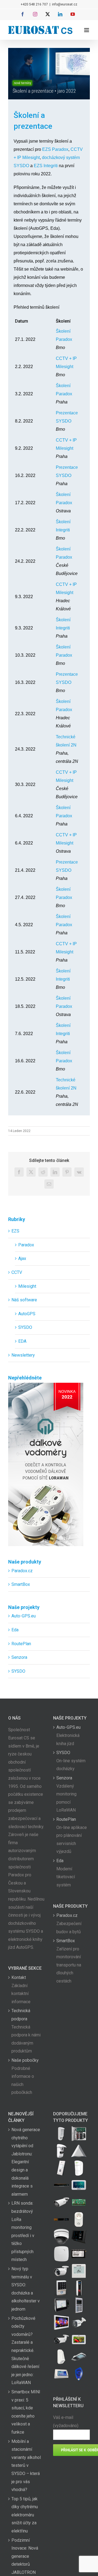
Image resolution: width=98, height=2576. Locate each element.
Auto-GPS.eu (24, 1616)
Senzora (19, 1657)
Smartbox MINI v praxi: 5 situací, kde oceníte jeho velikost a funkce (26, 2412)
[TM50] (79, 2340)
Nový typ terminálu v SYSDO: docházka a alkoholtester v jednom (26, 2289)
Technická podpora (21, 2015)
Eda (15, 1630)
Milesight (27, 1286)
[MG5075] (79, 2134)
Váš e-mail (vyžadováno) (66, 2421)
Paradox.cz (22, 1571)
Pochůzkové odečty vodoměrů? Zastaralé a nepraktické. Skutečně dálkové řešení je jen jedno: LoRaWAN (25, 2351)
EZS (15, 1231)
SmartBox (21, 1584)
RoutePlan (21, 1644)
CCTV (17, 1272)
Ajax (22, 1258)
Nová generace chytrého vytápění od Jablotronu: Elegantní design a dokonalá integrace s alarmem (26, 2162)
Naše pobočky (25, 2060)
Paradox (26, 1245)
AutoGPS (27, 1314)
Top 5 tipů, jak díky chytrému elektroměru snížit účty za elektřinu (25, 2515)
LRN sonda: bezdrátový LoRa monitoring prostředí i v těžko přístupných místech (23, 2231)
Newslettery (23, 1355)
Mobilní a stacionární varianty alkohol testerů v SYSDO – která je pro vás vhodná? (26, 2466)
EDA (22, 1341)
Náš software (24, 1300)
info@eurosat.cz (65, 4)
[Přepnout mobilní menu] (87, 30)
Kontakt (19, 1977)
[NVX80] (61, 2134)
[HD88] (61, 2151)
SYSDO (25, 1327)
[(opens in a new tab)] (79, 2151)
